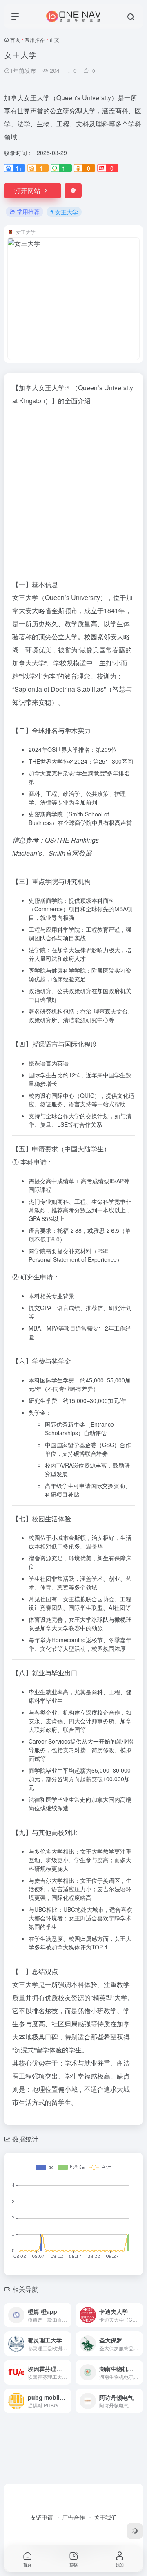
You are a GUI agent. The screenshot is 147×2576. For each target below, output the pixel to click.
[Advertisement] (73, 496)
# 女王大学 (64, 212)
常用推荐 (35, 39)
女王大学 (51, 388)
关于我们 (105, 2517)
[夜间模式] (135, 2531)
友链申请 (42, 2517)
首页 (15, 39)
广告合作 (73, 2517)
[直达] (67, 2315)
